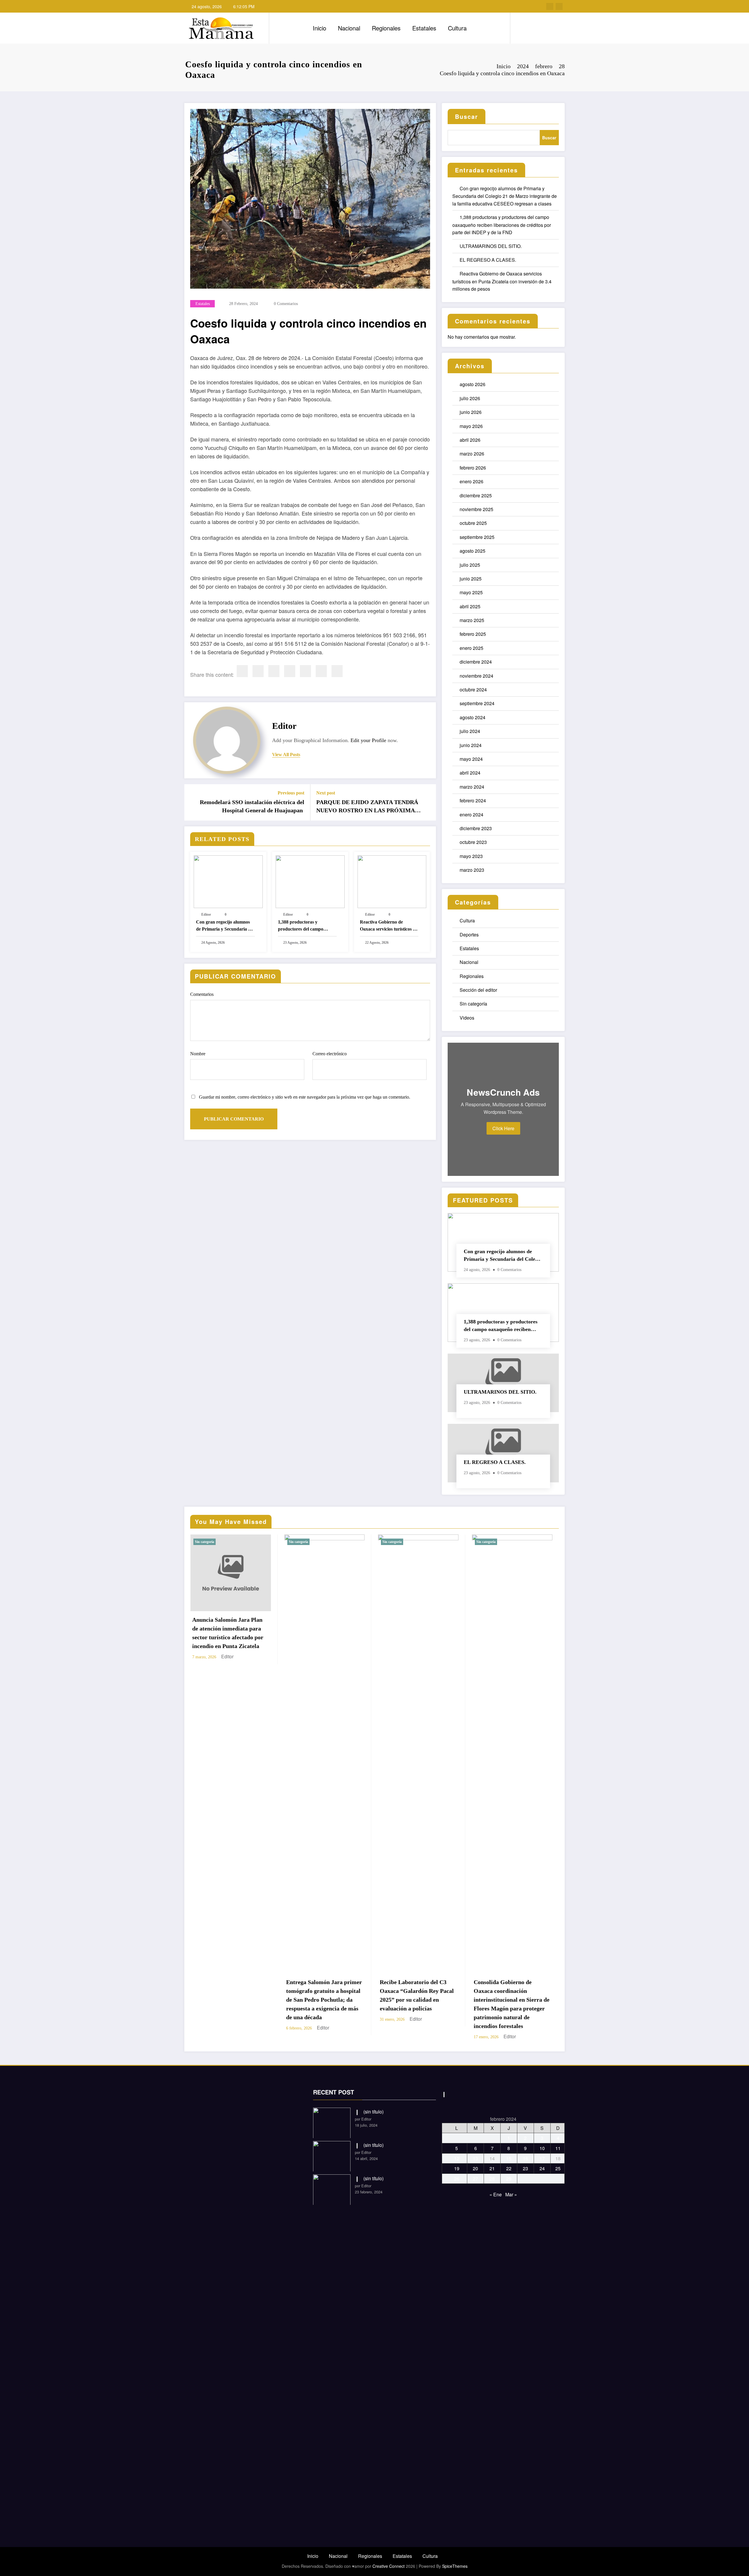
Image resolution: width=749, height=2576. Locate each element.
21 (492, 2168)
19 (457, 2168)
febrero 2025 (473, 634)
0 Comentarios (286, 304)
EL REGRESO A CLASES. (488, 260)
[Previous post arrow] (193, 802)
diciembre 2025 (476, 495)
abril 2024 (470, 773)
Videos (467, 1018)
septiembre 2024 (477, 703)
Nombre (198, 1054)
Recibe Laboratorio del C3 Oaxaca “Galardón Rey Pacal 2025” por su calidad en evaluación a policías (417, 1995)
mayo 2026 (471, 426)
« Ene (496, 2194)
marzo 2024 (472, 787)
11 (558, 2148)
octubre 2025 (473, 523)
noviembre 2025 (476, 509)
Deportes (469, 935)
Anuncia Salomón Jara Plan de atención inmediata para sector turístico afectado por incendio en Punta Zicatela (228, 1633)
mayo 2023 (471, 856)
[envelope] (290, 671)
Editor (284, 726)
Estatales (424, 28)
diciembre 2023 (476, 828)
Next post (326, 793)
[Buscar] (520, 28)
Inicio (319, 28)
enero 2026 (471, 481)
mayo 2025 (471, 592)
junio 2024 (471, 745)
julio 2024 (470, 731)
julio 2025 (470, 565)
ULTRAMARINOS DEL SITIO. (491, 246)
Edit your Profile (368, 740)
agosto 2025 (473, 551)
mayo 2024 (471, 759)
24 (542, 2168)
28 (492, 2179)
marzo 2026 (472, 454)
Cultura (457, 28)
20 (475, 2168)
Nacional (349, 28)
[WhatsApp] (321, 671)
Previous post (291, 793)
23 (525, 2168)
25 (558, 2168)
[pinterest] (305, 671)
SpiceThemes (455, 2566)
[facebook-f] (550, 6)
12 (457, 2158)
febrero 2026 (473, 468)
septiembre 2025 (477, 537)
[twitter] (258, 671)
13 (475, 2158)
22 (509, 2168)
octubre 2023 (473, 842)
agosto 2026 (473, 384)
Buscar (467, 116)
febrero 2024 (473, 800)
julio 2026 (470, 398)
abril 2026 (470, 440)
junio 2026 (471, 412)
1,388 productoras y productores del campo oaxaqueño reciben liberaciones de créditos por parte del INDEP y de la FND (307, 926)
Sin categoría (473, 1004)
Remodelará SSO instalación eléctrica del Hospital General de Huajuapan (252, 806)
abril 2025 (470, 606)
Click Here (503, 1128)
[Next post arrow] (428, 802)
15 (509, 2158)
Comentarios (202, 994)
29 (509, 2179)
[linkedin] (274, 671)
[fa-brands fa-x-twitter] (559, 6)
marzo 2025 (472, 620)
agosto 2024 (473, 717)
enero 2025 (471, 648)
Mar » (511, 2194)
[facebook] (242, 671)
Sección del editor (478, 990)
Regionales (386, 28)
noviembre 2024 (476, 676)
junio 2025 (471, 579)
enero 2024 (471, 815)
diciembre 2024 (476, 662)
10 (542, 2148)
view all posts (286, 755)
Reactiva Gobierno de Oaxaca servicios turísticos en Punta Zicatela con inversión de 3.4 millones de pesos (389, 926)
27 (475, 2179)
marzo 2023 (472, 870)
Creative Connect (389, 2566)
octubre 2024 (473, 690)
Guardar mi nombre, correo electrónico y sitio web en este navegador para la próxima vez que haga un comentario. (305, 1097)
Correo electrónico (330, 1054)
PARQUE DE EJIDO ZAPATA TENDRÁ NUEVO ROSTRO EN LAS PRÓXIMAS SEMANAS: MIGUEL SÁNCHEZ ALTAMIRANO (367, 807)
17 (542, 2158)
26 (457, 2179)
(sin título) (373, 2112)
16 (525, 2158)
